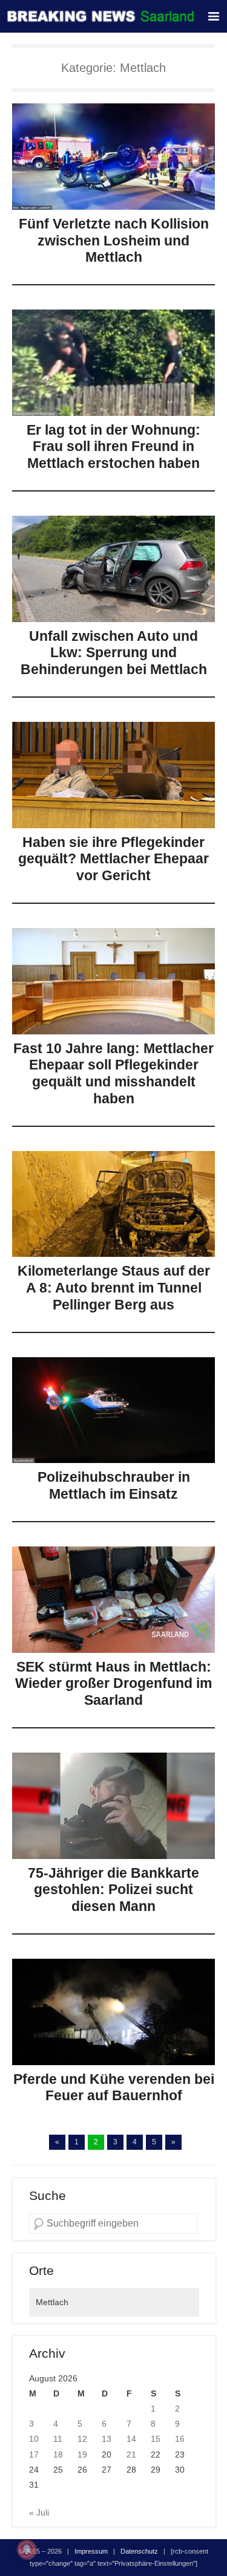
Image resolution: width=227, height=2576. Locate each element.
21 (131, 2454)
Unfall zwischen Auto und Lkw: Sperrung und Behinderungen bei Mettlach (114, 653)
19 (82, 2454)
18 (58, 2454)
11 (58, 2439)
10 (34, 2439)
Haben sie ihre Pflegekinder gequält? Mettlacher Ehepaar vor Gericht (113, 859)
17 (34, 2454)
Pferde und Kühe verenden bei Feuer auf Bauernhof (114, 2088)
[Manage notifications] (27, 2549)
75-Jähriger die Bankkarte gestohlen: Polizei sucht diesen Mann (113, 1890)
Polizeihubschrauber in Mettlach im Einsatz (114, 1485)
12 (82, 2439)
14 (131, 2439)
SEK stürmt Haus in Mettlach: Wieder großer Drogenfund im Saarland (113, 1683)
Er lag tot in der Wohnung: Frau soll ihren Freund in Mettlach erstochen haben (113, 446)
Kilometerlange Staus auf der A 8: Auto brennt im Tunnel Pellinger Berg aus (114, 1287)
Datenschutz (139, 2551)
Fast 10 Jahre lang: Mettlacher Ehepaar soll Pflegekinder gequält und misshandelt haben (113, 1073)
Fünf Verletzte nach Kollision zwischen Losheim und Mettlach (114, 240)
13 (107, 2439)
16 (180, 2439)
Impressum (91, 2551)
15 (156, 2439)
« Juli (39, 2513)
